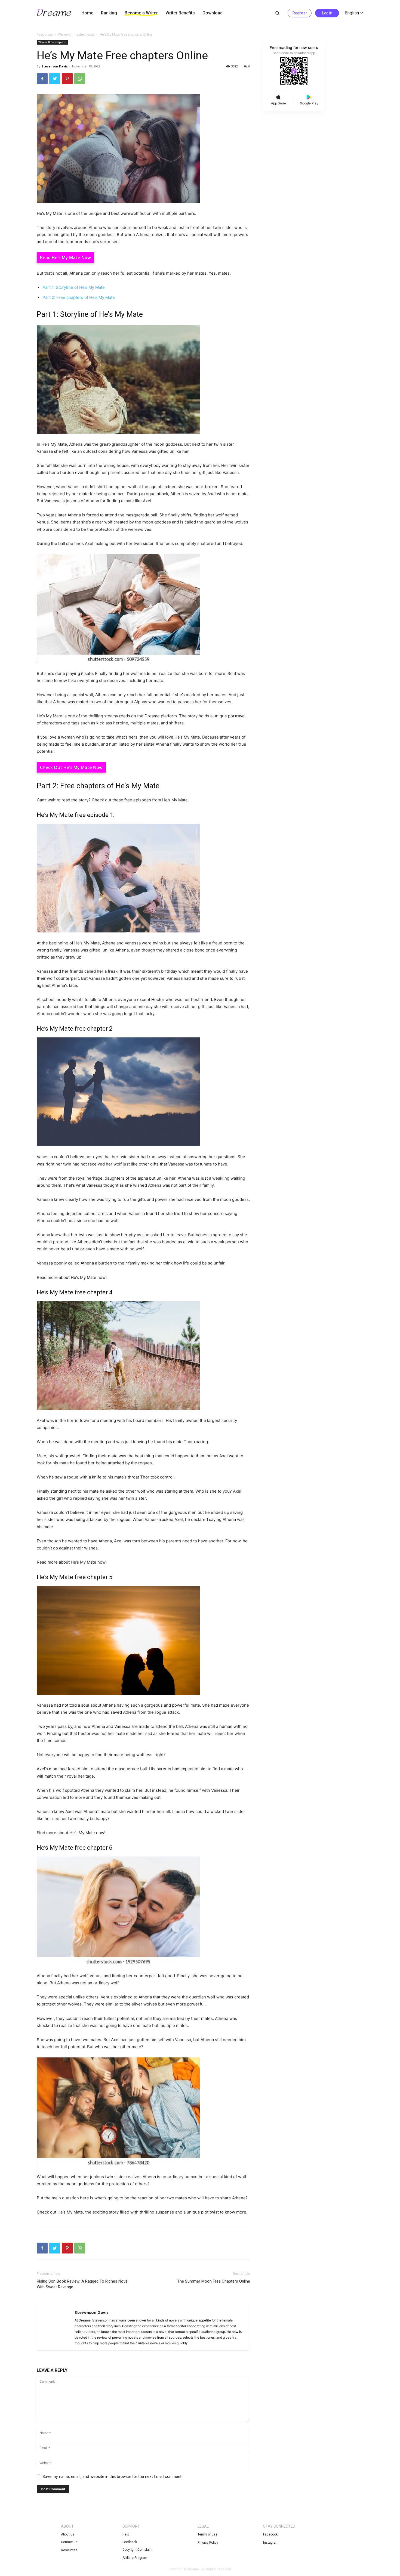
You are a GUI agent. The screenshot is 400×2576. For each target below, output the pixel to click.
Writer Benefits (180, 13)
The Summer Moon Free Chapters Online (214, 2281)
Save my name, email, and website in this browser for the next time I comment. (113, 2476)
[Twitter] (55, 79)
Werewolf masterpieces (76, 34)
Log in (327, 13)
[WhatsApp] (80, 79)
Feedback (130, 2542)
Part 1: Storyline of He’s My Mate (74, 287)
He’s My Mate (67, 258)
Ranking (109, 13)
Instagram (271, 2543)
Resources (45, 34)
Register (300, 13)
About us (68, 2534)
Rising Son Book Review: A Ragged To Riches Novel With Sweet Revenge (83, 2284)
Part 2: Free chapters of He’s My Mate (79, 297)
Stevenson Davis (55, 66)
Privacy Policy (208, 2543)
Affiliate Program (135, 2558)
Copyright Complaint (138, 2550)
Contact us (69, 2542)
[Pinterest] (67, 79)
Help (126, 2534)
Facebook (270, 2534)
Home (87, 13)
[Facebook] (42, 79)
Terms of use (207, 2534)
